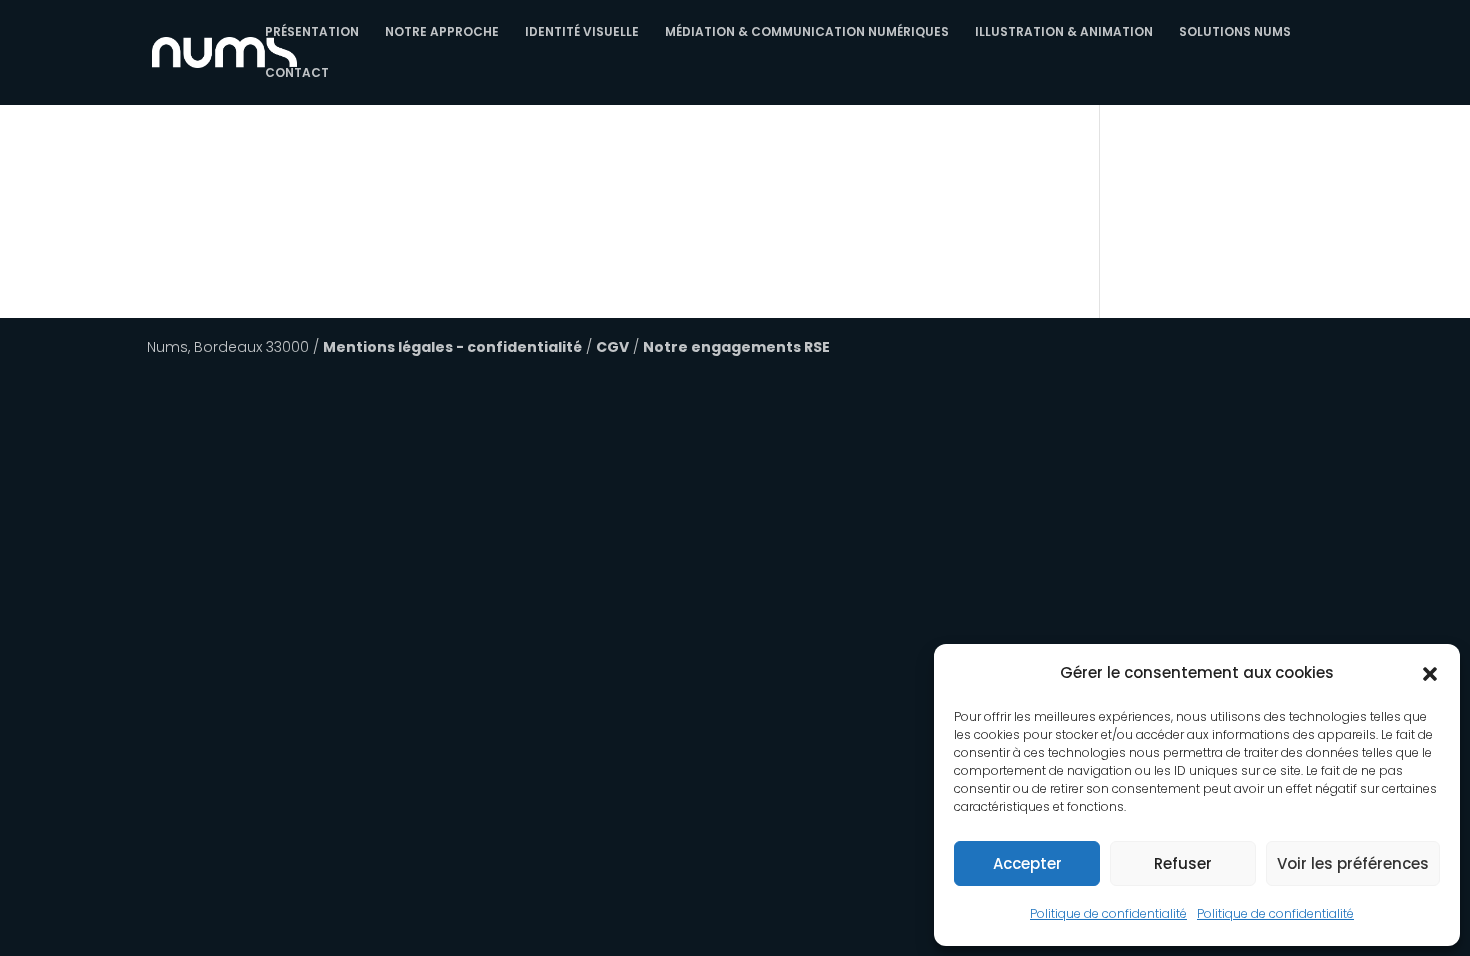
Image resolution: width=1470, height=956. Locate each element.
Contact (297, 73)
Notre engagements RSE (736, 347)
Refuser (1183, 863)
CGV (612, 347)
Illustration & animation (1064, 32)
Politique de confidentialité (1108, 913)
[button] (1430, 674)
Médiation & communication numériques (807, 32)
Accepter (1027, 863)
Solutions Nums (1235, 32)
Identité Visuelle (582, 32)
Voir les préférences (1353, 863)
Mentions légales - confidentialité (452, 347)
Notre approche (442, 32)
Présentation (312, 32)
